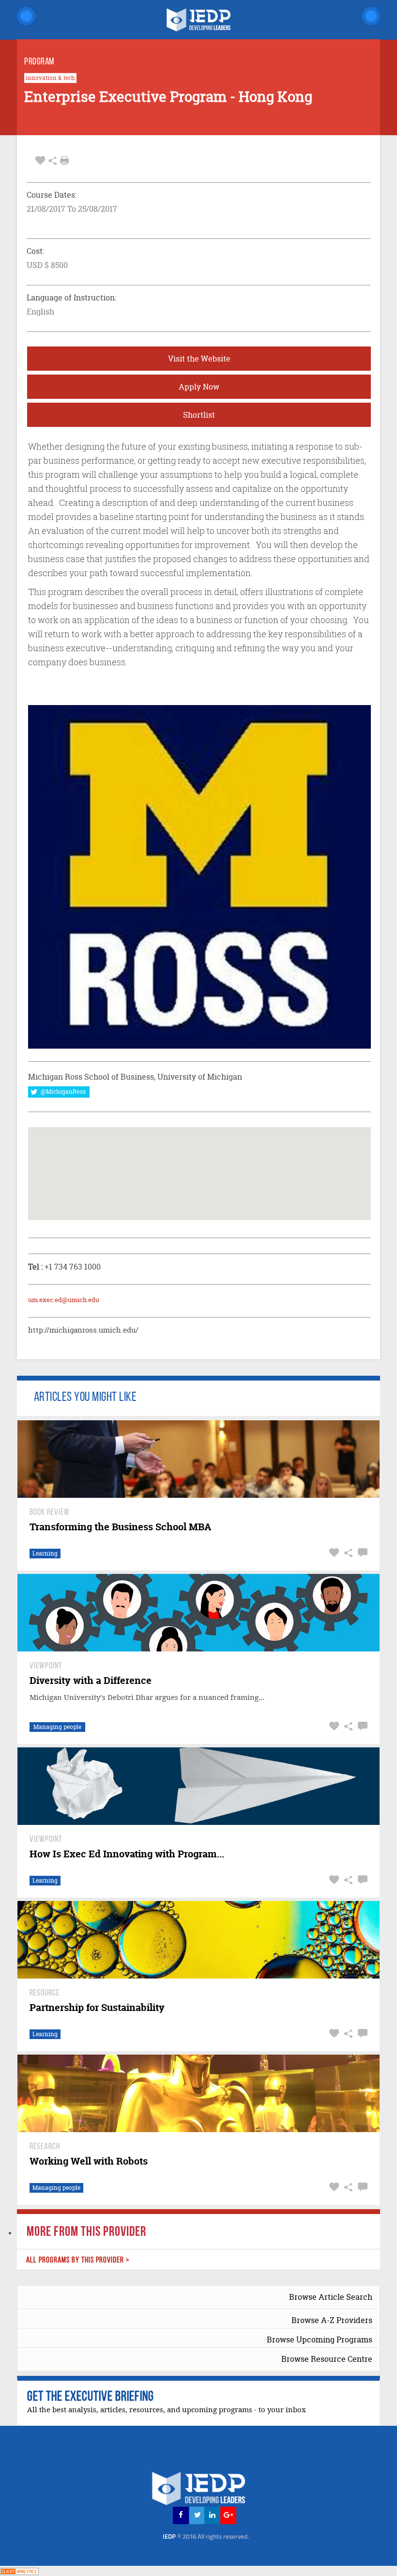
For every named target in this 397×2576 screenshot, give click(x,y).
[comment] (361, 1553)
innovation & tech (50, 78)
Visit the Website (199, 359)
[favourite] (40, 161)
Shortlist (199, 415)
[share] (53, 161)
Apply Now (199, 387)
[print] (64, 160)
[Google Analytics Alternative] (19, 2570)
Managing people (57, 1727)
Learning (45, 1553)
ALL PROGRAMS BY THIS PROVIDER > (78, 2260)
